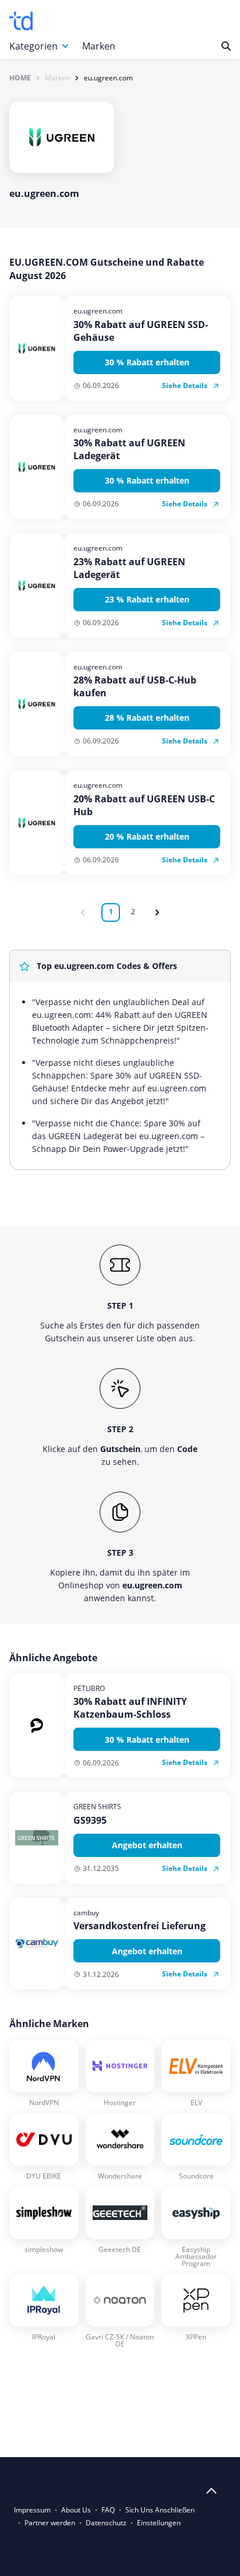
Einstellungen (159, 2523)
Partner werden (50, 2523)
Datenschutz (106, 2523)
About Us (76, 2510)
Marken (99, 46)
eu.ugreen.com (108, 78)
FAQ (108, 2510)
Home (20, 78)
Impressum (32, 2510)
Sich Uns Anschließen (160, 2510)
